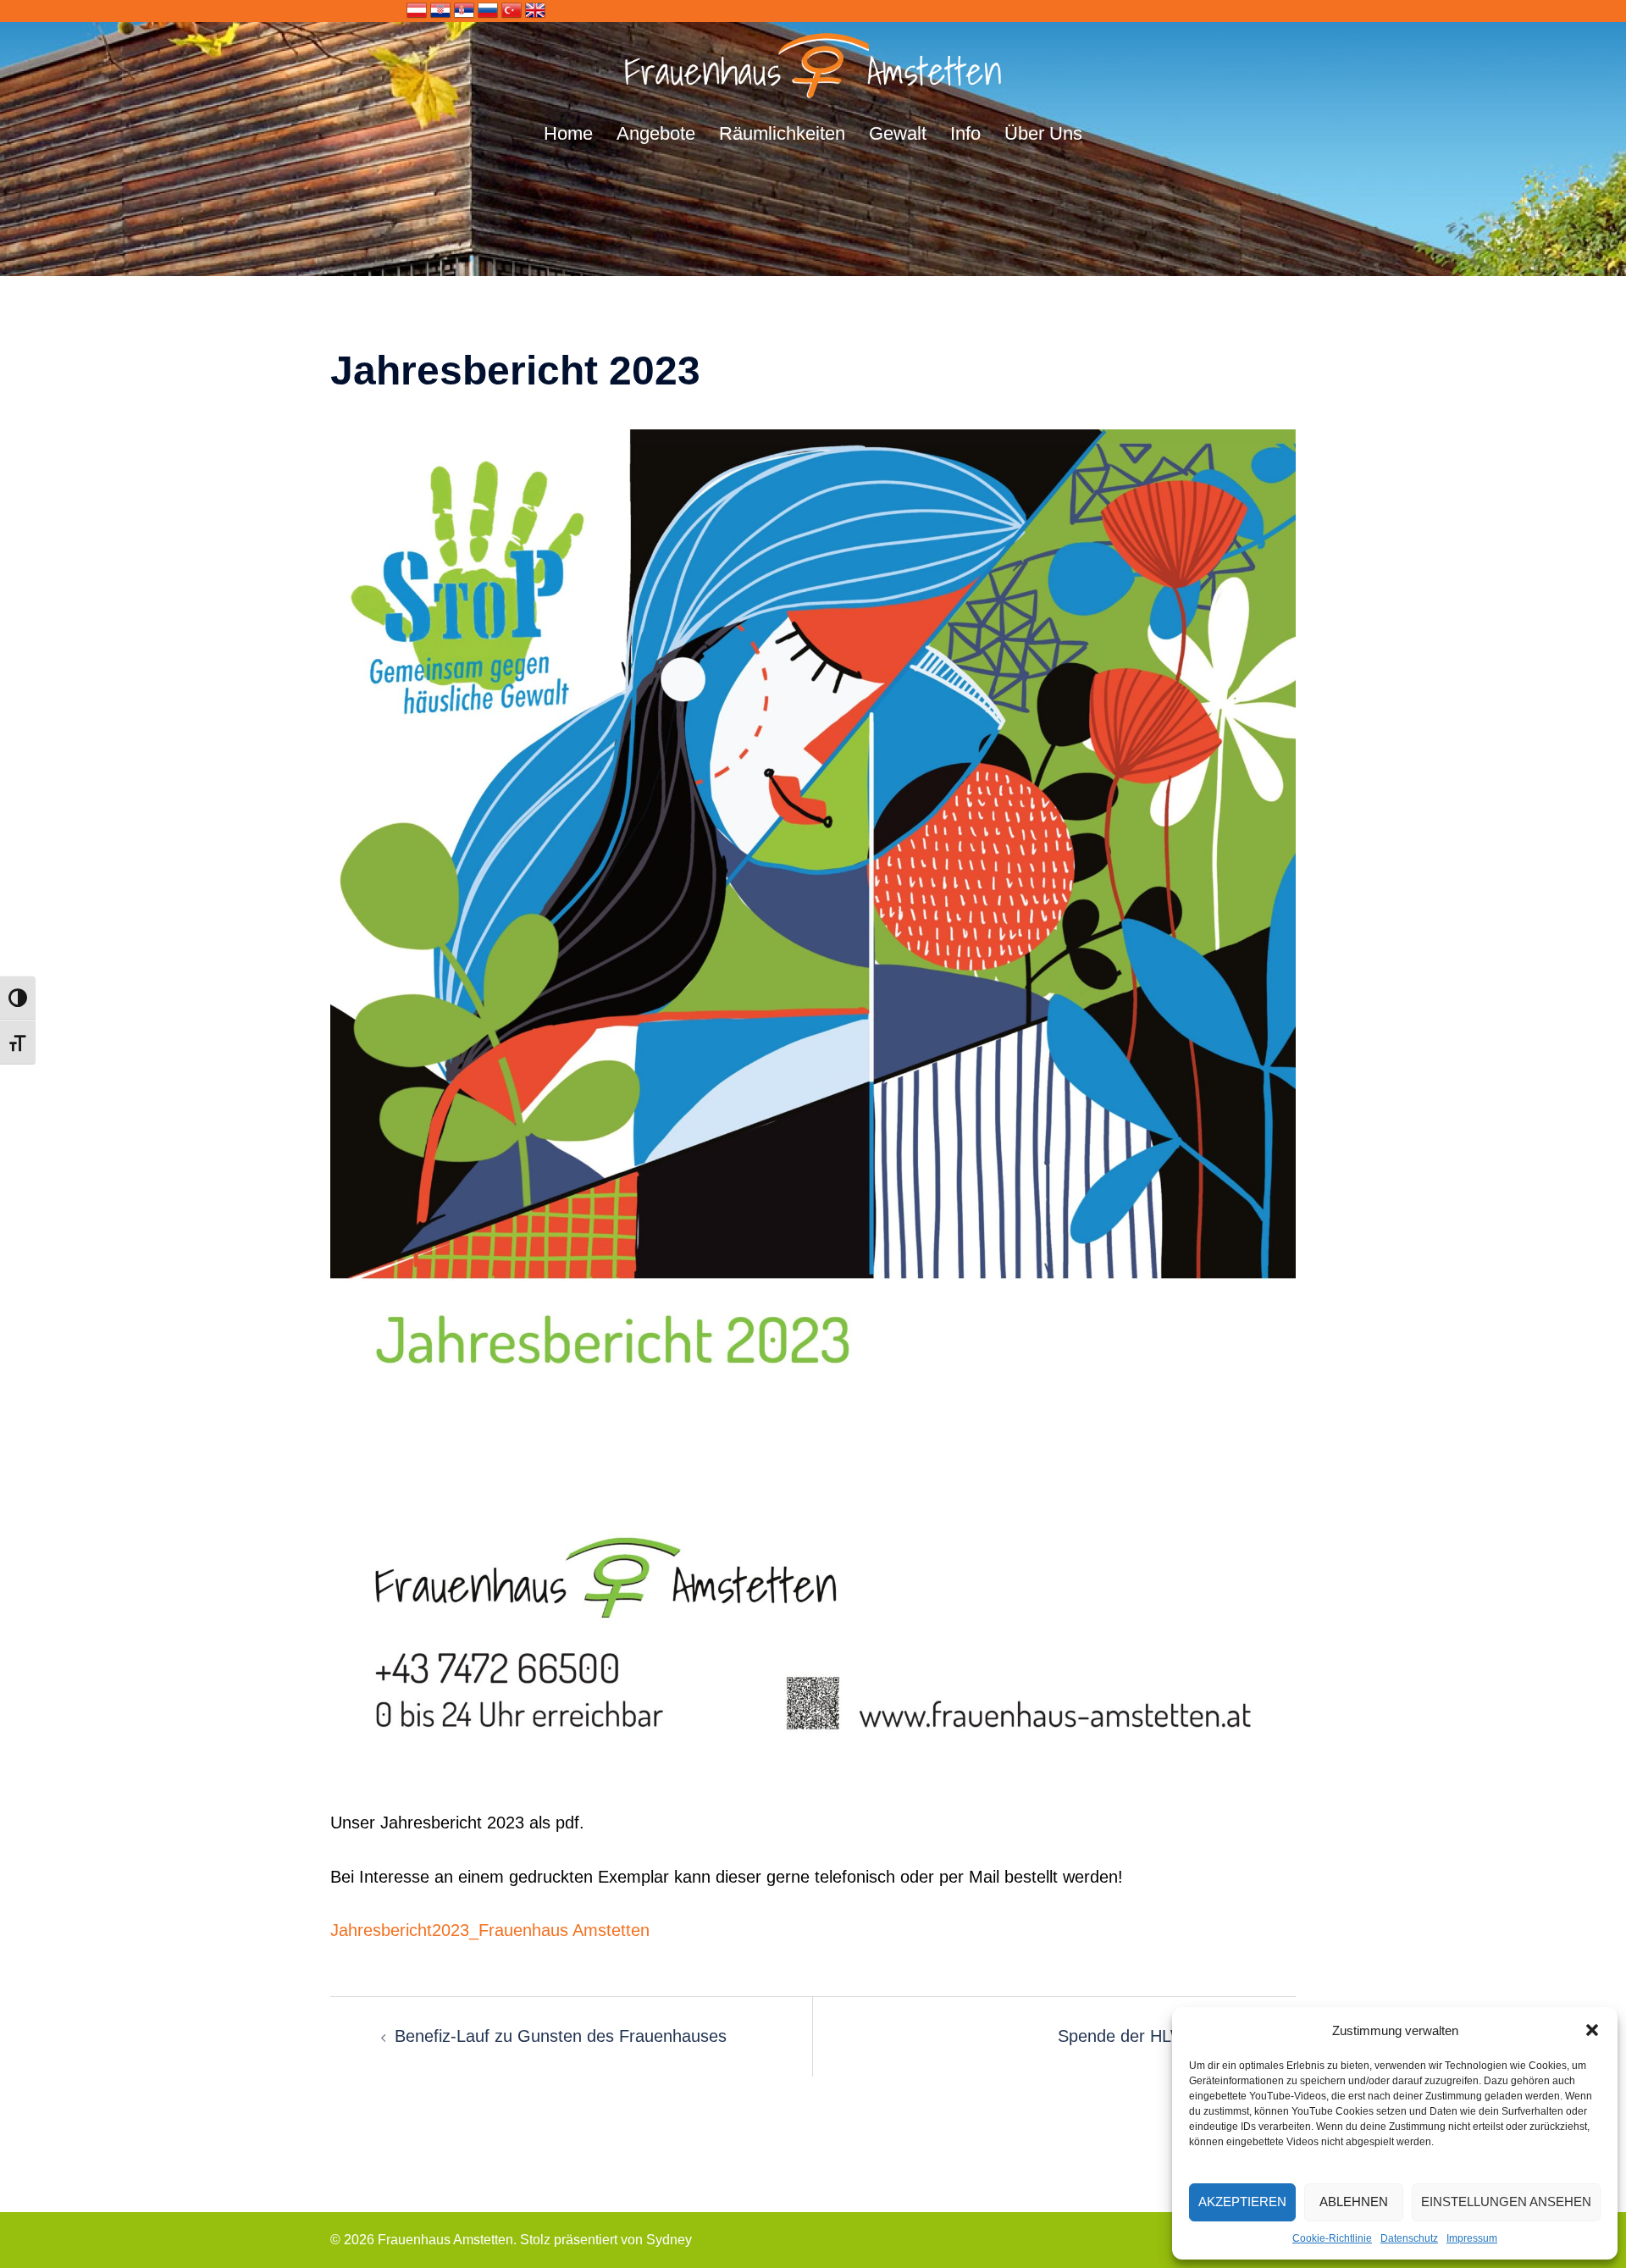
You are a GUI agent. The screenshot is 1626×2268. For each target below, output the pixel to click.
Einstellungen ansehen (1506, 2202)
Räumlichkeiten (782, 133)
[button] (1592, 2030)
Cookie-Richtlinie (1332, 2238)
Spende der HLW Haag (1145, 2036)
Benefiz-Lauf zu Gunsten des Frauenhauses (561, 2036)
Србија (464, 10)
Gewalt (898, 133)
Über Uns (1043, 133)
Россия (488, 10)
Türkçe (512, 10)
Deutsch (417, 10)
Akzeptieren (1242, 2202)
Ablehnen (1354, 2202)
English (535, 10)
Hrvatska (440, 10)
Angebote (656, 133)
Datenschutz (1409, 2238)
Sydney (669, 2240)
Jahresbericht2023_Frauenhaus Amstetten (490, 1930)
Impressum (1472, 2238)
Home (568, 133)
